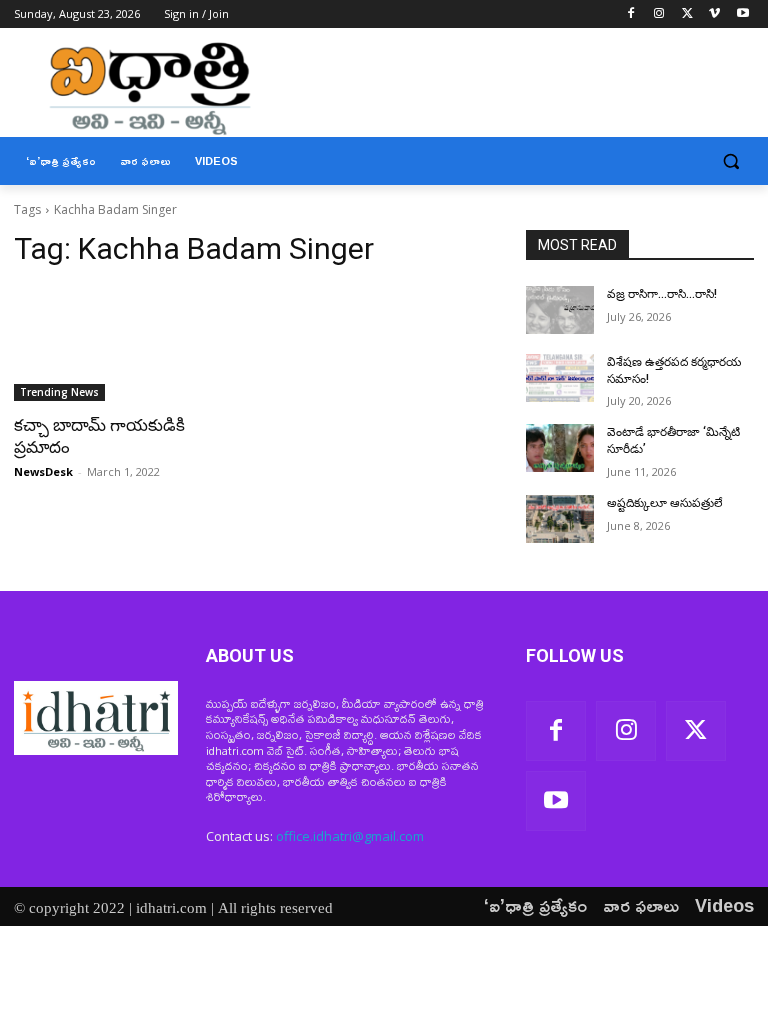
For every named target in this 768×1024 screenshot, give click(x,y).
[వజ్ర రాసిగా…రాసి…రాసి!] (560, 310)
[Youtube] (742, 14)
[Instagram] (659, 14)
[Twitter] (687, 14)
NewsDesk (43, 471)
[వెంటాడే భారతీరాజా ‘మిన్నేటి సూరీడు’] (560, 448)
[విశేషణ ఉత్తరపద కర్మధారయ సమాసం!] (560, 378)
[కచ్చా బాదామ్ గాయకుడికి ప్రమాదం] (128, 344)
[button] (730, 161)
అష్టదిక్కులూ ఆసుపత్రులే (665, 503)
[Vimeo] (714, 14)
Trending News (59, 392)
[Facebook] (631, 14)
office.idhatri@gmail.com (350, 836)
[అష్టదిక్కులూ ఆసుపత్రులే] (560, 519)
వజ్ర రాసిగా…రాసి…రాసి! (662, 294)
